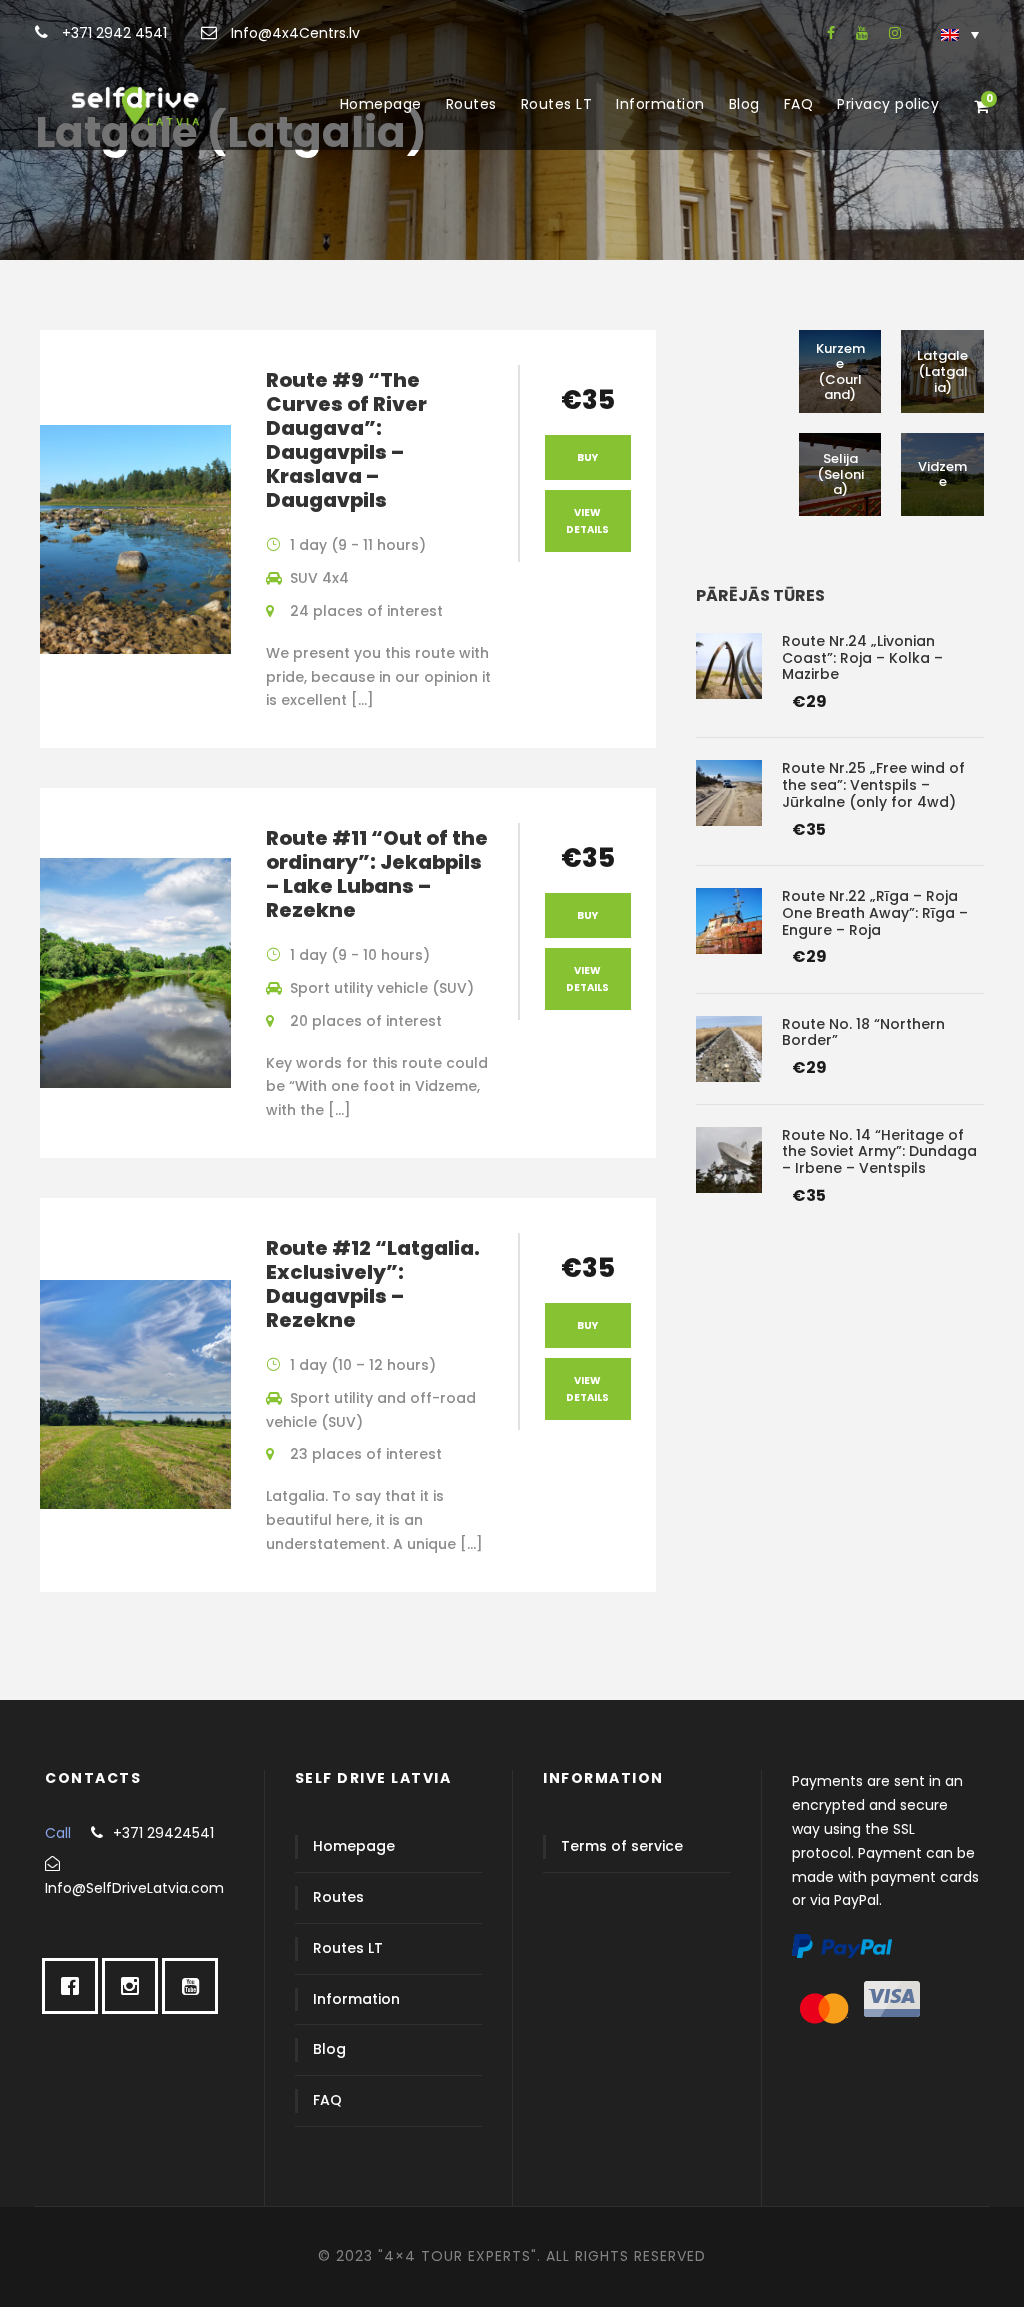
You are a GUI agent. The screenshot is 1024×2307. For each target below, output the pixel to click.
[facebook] (831, 33)
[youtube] (862, 33)
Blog (744, 104)
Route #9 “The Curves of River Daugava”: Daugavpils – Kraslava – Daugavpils (346, 440)
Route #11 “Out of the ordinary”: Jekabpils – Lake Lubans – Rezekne (377, 874)
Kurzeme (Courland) (840, 372)
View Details (587, 521)
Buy (587, 457)
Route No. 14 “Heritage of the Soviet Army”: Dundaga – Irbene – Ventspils (879, 1152)
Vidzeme (942, 474)
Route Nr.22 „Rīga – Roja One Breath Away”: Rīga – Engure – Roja (875, 913)
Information (660, 104)
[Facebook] (75, 1986)
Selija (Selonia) (840, 474)
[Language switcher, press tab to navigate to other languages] (960, 34)
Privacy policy (888, 104)
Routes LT (557, 104)
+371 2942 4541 (112, 33)
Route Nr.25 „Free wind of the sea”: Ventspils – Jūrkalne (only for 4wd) (873, 785)
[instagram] (895, 33)
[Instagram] (135, 1986)
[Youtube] (195, 1986)
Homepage (381, 104)
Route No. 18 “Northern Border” (863, 1032)
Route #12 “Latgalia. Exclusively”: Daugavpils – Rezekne (373, 1284)
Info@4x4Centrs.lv (293, 33)
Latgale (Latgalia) (942, 371)
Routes (471, 104)
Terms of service (622, 1846)
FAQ (799, 104)
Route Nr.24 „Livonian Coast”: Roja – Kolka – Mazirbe (862, 658)
